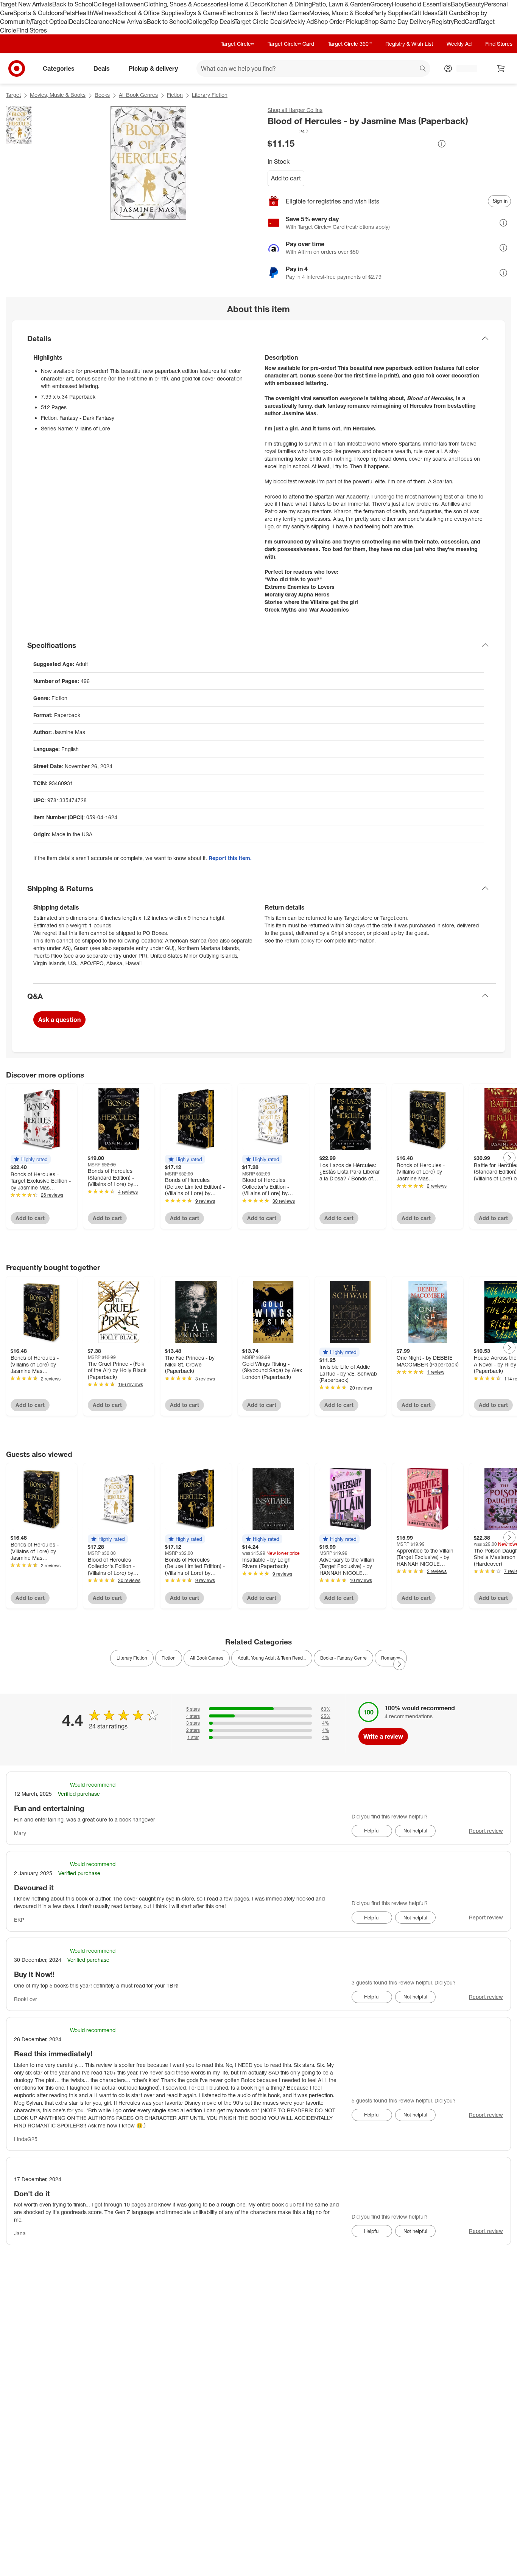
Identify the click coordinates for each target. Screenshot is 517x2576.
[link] (289, 131)
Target (13, 95)
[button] (289, 131)
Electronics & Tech (248, 13)
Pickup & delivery (153, 68)
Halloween (129, 4)
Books (102, 95)
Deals (77, 22)
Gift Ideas (424, 13)
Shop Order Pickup (339, 22)
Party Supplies (392, 13)
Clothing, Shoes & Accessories (185, 4)
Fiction (175, 95)
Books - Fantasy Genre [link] (343, 1658)
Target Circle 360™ (350, 44)
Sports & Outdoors (38, 13)
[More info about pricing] (442, 144)
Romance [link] (391, 1658)
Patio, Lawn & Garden (341, 4)
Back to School (73, 4)
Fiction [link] (169, 1658)
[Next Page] (509, 1158)
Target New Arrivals (26, 4)
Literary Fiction (210, 95)
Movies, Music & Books (341, 13)
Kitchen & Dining (289, 4)
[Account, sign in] (463, 68)
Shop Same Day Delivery (398, 22)
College (104, 4)
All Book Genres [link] (207, 1658)
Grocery (381, 4)
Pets (69, 13)
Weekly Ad (300, 22)
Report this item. (230, 858)
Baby (458, 4)
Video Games (291, 13)
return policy (300, 940)
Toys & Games (203, 13)
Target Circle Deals (260, 22)
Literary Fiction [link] (132, 1658)
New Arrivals (130, 22)
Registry (443, 22)
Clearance (99, 22)
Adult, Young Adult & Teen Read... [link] (272, 1658)
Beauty (474, 4)
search (423, 69)
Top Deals (221, 22)
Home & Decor (247, 4)
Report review (486, 1831)
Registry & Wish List (409, 44)
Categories (59, 68)
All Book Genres (138, 95)
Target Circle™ (237, 44)
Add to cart (286, 178)
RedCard (466, 22)
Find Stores (32, 30)
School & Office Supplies (151, 13)
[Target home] (17, 68)
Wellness (105, 13)
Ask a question (59, 1020)
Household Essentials (421, 4)
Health (84, 13)
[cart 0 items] (501, 68)
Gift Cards (451, 13)
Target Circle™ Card (291, 44)
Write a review (383, 1736)
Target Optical (50, 22)
